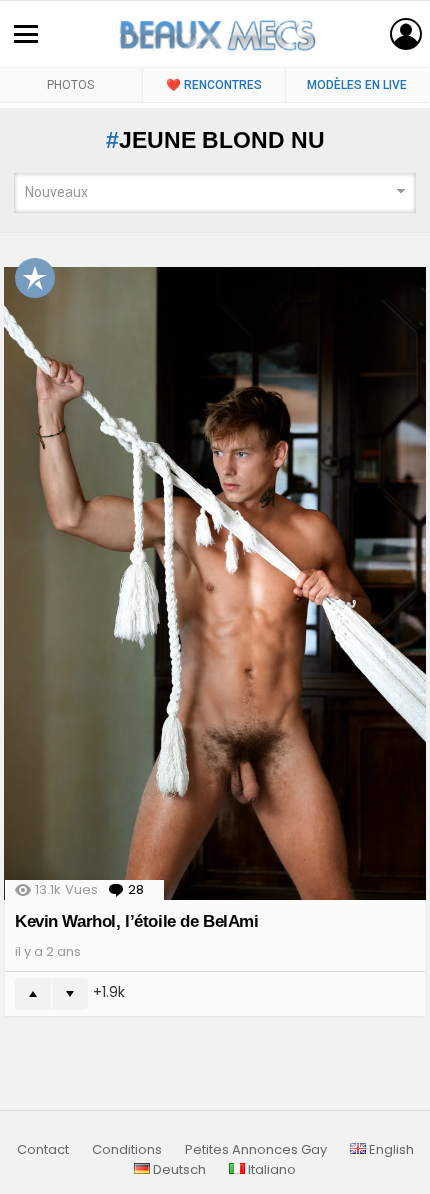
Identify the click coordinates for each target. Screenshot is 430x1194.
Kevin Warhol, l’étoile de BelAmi (136, 921)
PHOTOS (70, 85)
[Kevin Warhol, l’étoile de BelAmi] (215, 583)
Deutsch (178, 1170)
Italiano (270, 1170)
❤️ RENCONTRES (214, 85)
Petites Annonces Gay (256, 1150)
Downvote (70, 994)
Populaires (35, 278)
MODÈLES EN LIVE (357, 85)
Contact (43, 1150)
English (390, 1150)
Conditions (127, 1150)
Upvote (33, 994)
